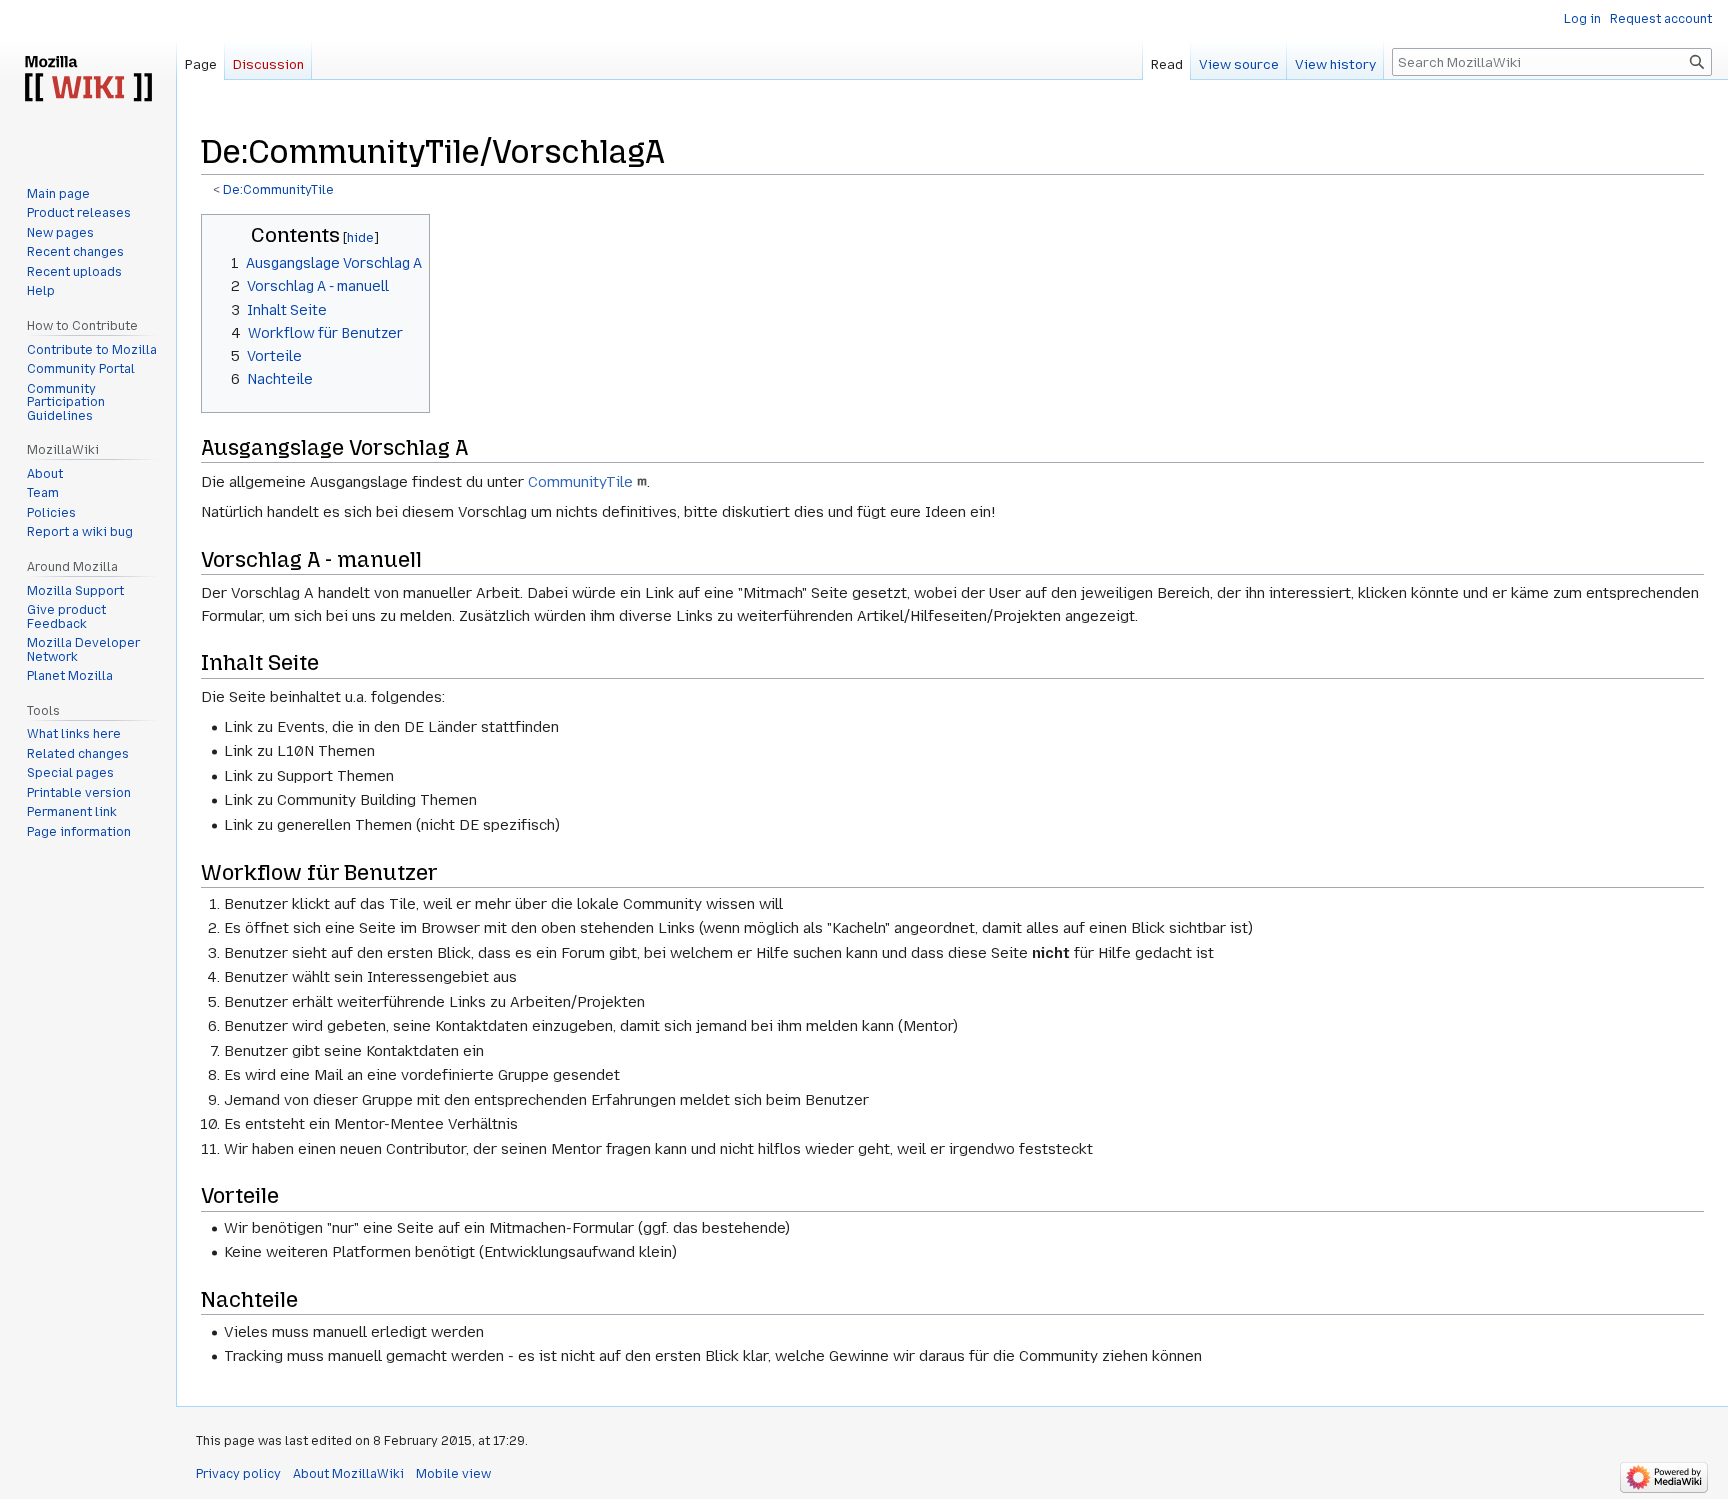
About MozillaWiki (348, 1474)
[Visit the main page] (88, 80)
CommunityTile (580, 482)
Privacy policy (238, 1474)
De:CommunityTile (278, 190)
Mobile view (453, 1474)
